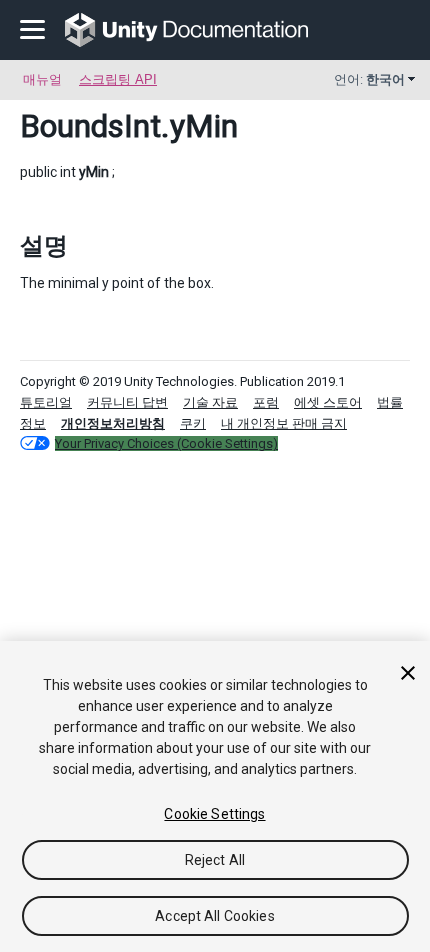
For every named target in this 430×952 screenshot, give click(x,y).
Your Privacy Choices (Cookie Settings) (166, 443)
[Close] (408, 673)
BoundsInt (90, 126)
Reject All (215, 860)
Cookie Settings (214, 814)
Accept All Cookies (215, 916)
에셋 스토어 (328, 402)
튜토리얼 (46, 402)
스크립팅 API (118, 79)
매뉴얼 (42, 79)
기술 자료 (210, 402)
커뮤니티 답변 (127, 402)
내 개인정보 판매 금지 (284, 423)
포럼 (266, 402)
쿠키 (193, 423)
